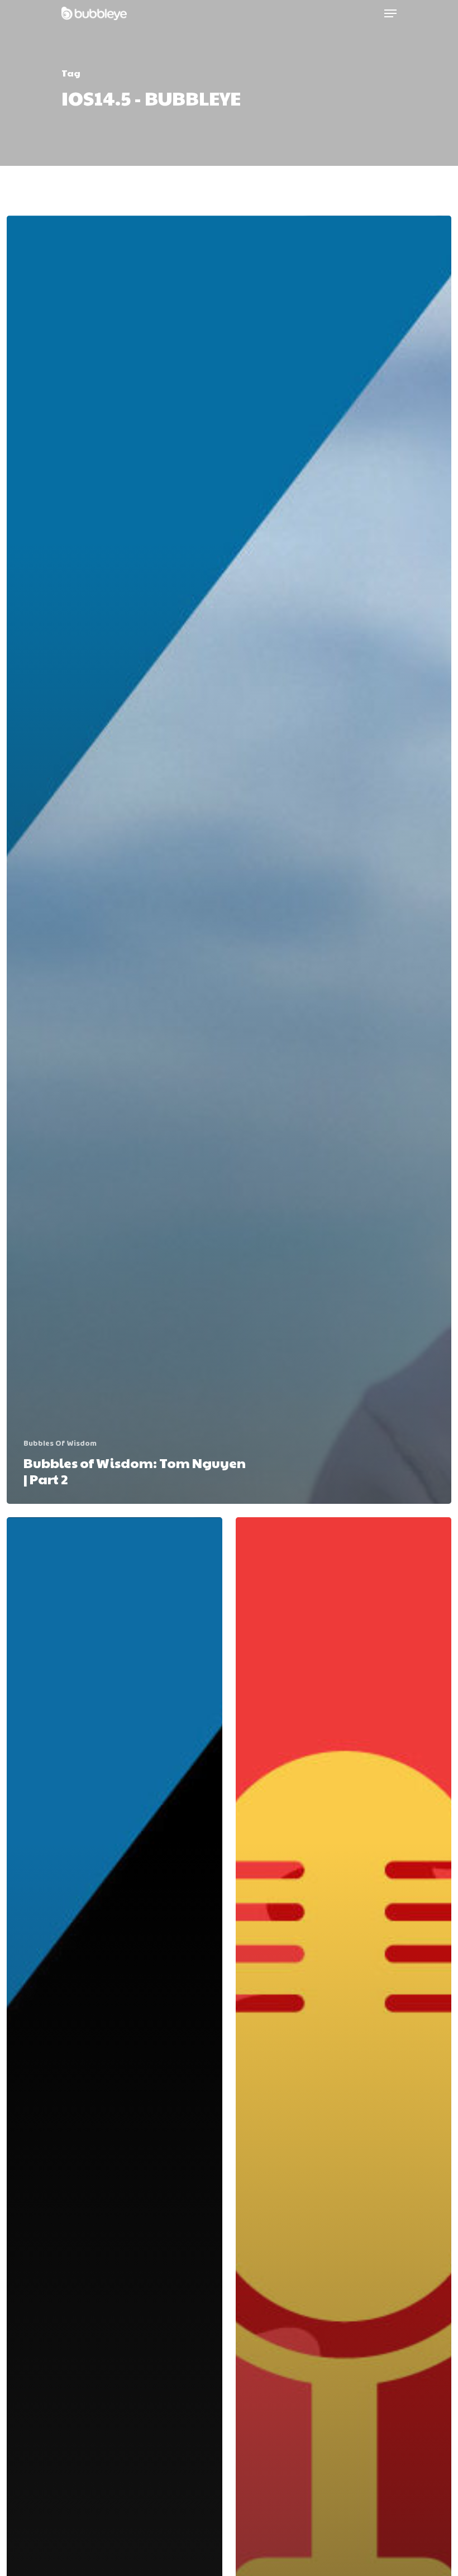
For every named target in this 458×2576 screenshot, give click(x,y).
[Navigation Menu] (390, 13)
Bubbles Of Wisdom (60, 1444)
